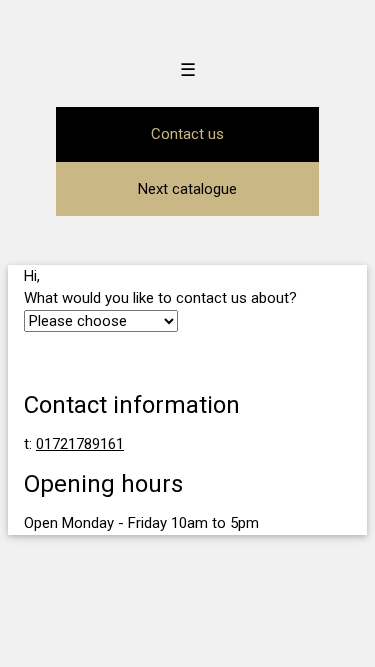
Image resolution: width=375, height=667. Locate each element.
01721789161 (80, 444)
